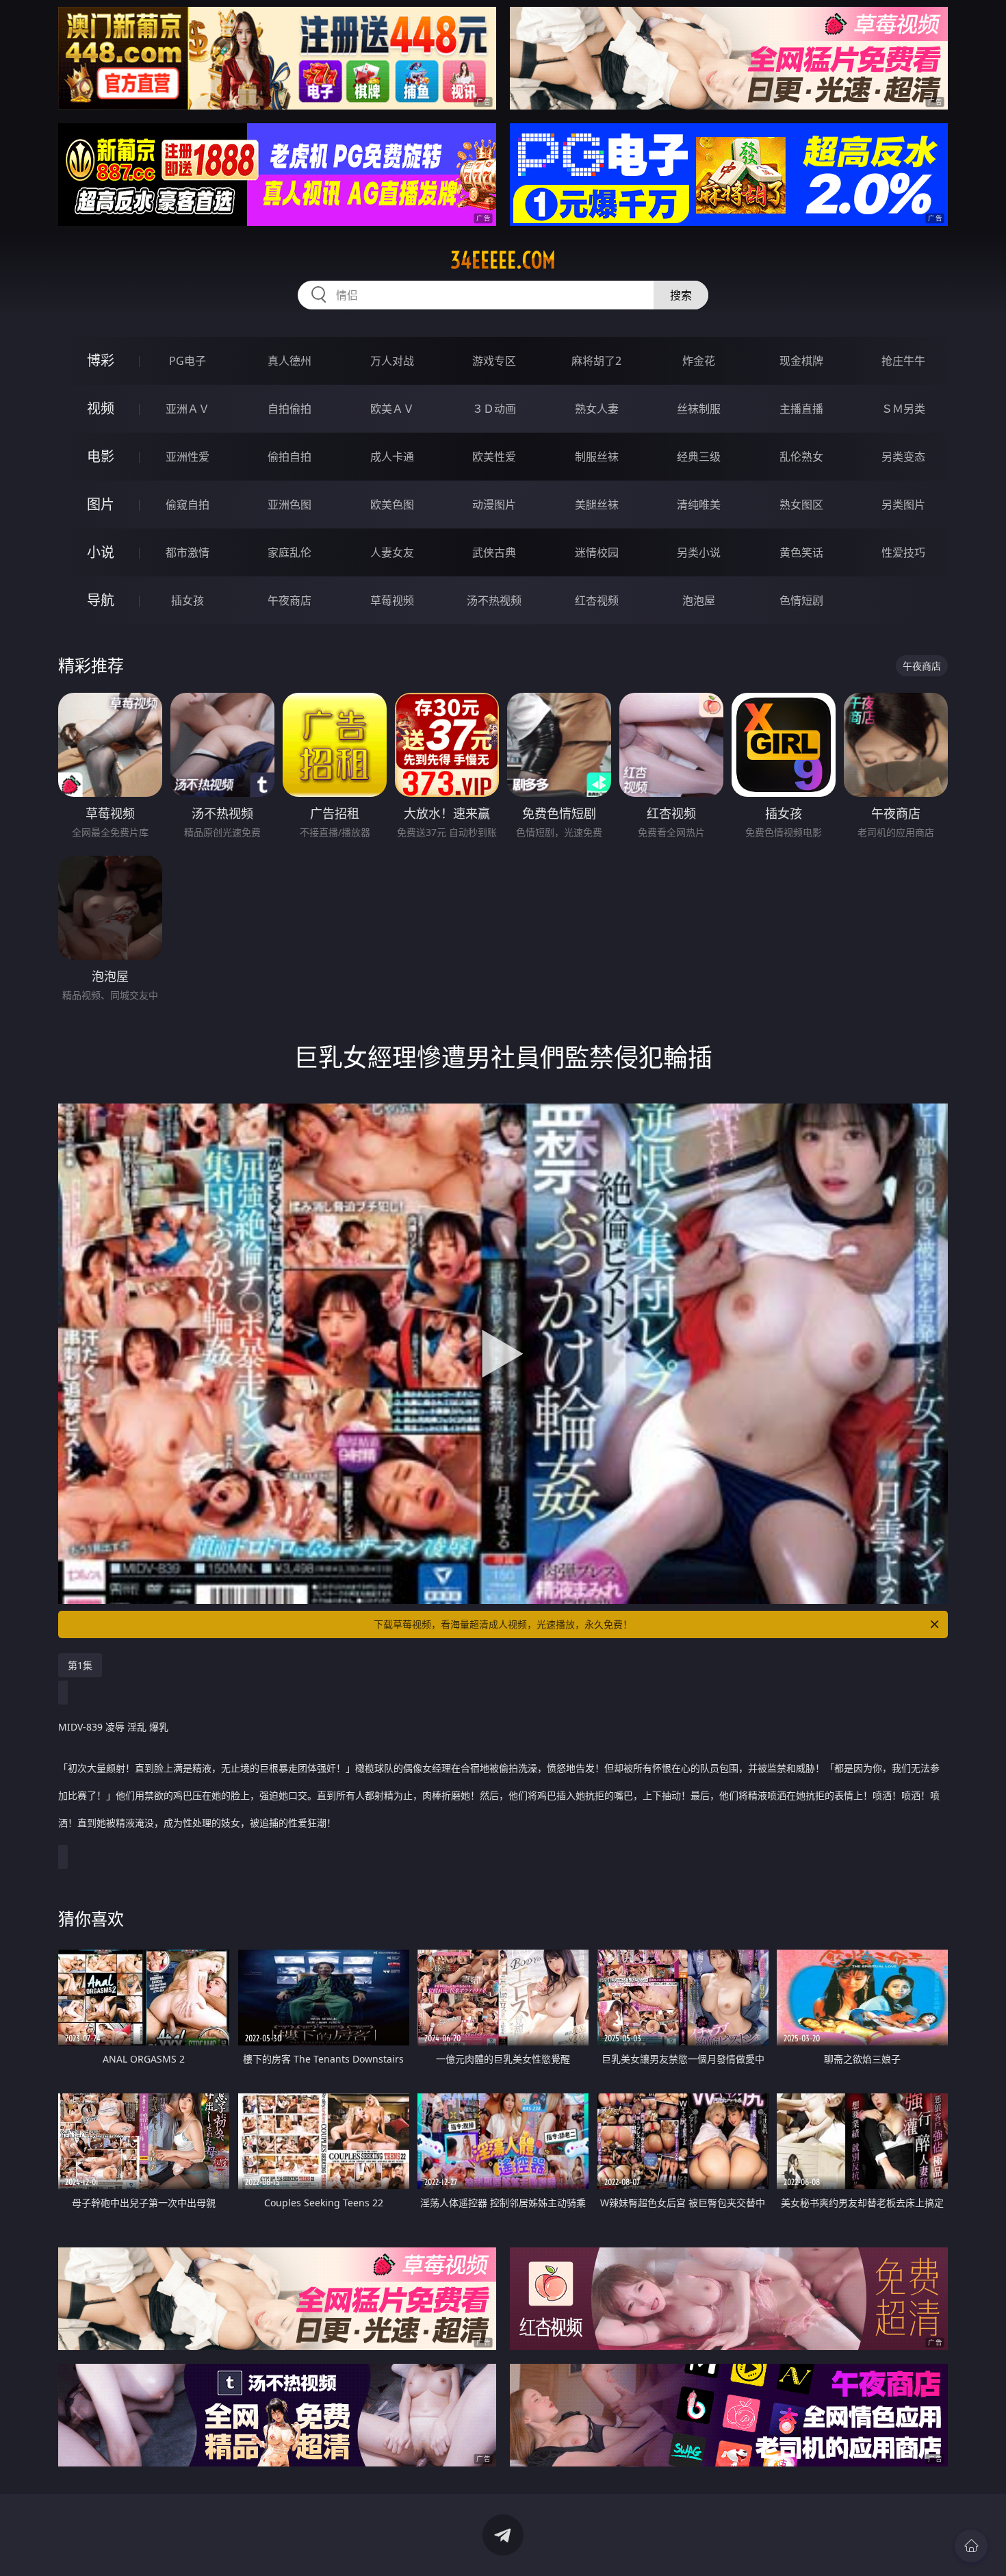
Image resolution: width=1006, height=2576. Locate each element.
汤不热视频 (494, 600)
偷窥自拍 (188, 505)
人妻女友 (392, 552)
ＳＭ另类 (903, 409)
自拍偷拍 (289, 409)
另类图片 (903, 505)
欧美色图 (392, 505)
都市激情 (188, 552)
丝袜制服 (699, 409)
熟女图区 (801, 505)
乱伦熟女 (801, 457)
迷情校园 (597, 552)
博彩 (101, 360)
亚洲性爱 (188, 457)
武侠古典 (494, 552)
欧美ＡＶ (392, 409)
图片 (101, 504)
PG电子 (188, 361)
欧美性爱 (494, 457)
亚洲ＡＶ (188, 409)
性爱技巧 (903, 552)
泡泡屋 (699, 600)
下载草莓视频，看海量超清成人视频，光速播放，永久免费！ (503, 1624)
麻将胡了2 (596, 361)
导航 (101, 600)
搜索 (681, 295)
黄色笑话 (801, 552)
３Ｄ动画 (494, 409)
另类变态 (903, 457)
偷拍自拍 (289, 457)
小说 (101, 552)
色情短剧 (801, 600)
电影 (101, 456)
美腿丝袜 (597, 505)
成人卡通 (392, 457)
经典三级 (699, 457)
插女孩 (188, 600)
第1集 (80, 1665)
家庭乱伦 (289, 552)
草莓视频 (392, 600)
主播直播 (801, 409)
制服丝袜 (597, 457)
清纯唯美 (699, 505)
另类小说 (699, 552)
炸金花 (699, 361)
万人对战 (392, 361)
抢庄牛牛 (903, 361)
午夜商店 (289, 600)
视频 (101, 408)
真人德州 (289, 361)
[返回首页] (971, 2546)
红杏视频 (597, 600)
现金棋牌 (801, 361)
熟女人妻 (597, 409)
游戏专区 (494, 361)
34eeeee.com (503, 260)
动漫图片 (494, 505)
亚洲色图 (289, 505)
